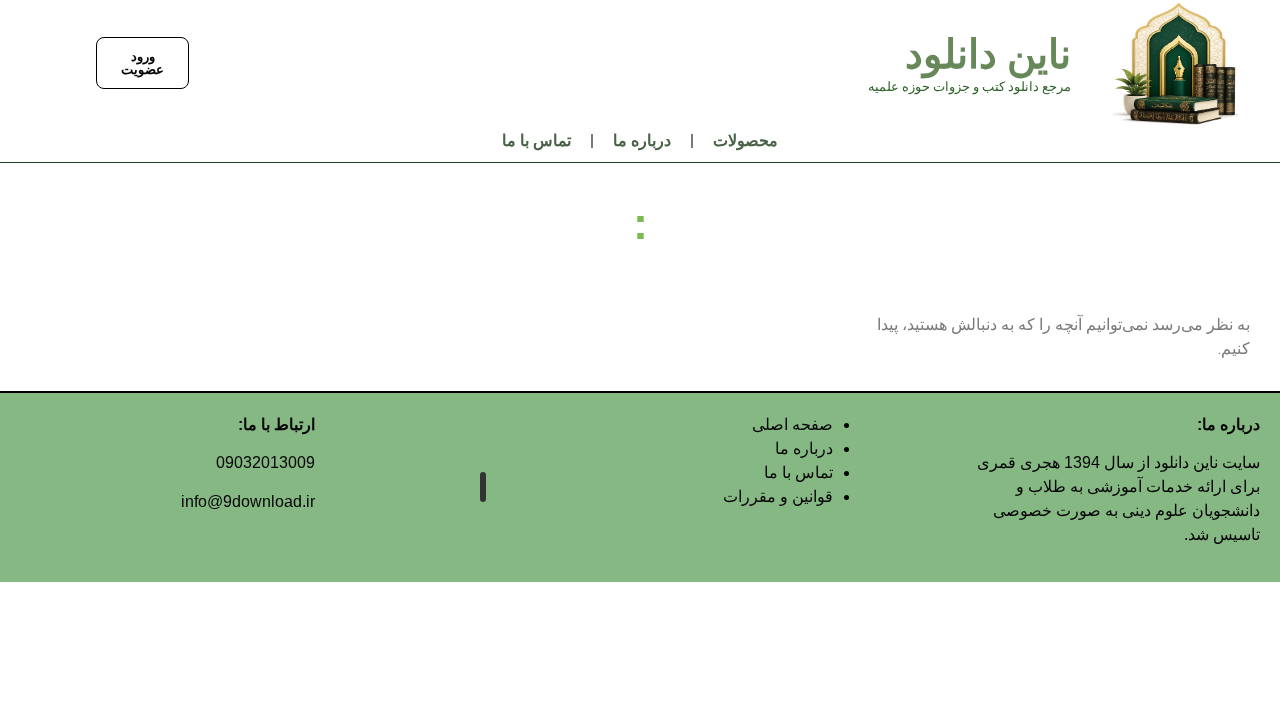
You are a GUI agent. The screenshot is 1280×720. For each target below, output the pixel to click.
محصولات (745, 140)
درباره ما (642, 140)
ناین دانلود (988, 54)
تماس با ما (536, 140)
